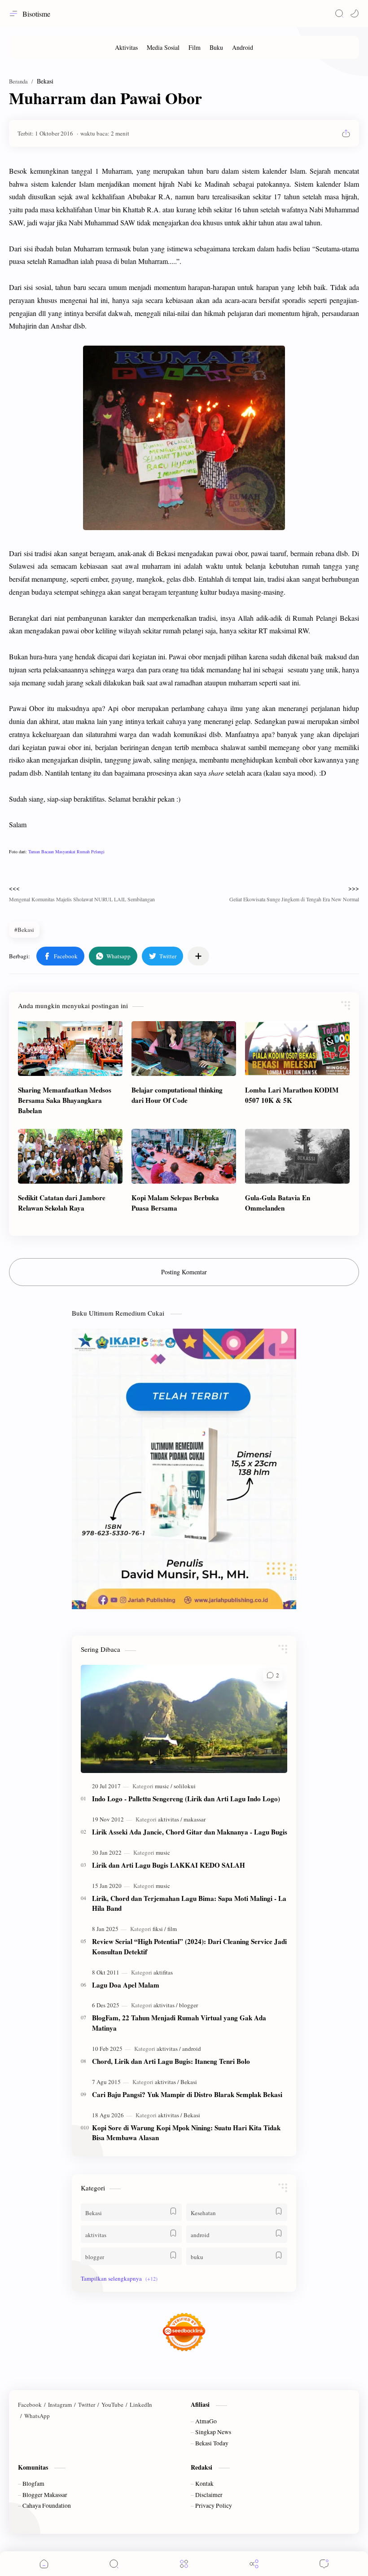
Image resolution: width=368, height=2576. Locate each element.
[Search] (339, 13)
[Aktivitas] (126, 47)
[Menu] (184, 2564)
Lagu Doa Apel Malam (126, 1985)
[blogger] (188, 2005)
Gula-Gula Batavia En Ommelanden (278, 1203)
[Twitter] (87, 2405)
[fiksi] (159, 1929)
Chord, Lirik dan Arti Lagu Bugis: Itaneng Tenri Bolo (171, 2061)
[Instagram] (60, 2405)
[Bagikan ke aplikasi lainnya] (198, 956)
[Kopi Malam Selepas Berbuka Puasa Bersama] (184, 1156)
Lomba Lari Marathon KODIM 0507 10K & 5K (292, 1095)
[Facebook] (30, 2405)
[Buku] (216, 47)
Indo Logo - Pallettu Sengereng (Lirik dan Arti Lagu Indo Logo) (186, 1799)
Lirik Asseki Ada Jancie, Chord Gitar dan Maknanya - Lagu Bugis (190, 1832)
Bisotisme (36, 14)
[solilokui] (185, 1786)
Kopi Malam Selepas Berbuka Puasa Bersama (175, 1203)
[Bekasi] (189, 2082)
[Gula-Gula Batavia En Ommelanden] (297, 1156)
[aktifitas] (163, 1972)
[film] (172, 1929)
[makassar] (195, 1819)
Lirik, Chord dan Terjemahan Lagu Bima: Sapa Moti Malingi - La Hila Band (189, 1903)
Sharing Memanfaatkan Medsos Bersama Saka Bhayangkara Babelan (65, 1100)
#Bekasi (24, 930)
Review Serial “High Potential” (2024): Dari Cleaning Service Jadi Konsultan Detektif (189, 1946)
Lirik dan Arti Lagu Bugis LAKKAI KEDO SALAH (169, 1865)
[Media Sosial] (163, 47)
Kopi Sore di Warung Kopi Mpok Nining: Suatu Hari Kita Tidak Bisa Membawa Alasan (186, 2133)
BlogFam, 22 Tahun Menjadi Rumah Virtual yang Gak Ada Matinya (179, 2023)
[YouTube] (112, 2405)
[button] (355, 13)
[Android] (243, 47)
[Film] (195, 47)
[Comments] (324, 2564)
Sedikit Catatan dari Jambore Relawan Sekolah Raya (62, 1203)
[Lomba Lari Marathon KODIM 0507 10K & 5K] (297, 1049)
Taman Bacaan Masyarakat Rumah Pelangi (66, 851)
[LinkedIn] (141, 2405)
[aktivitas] (170, 1819)
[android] (192, 2049)
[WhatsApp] (37, 2416)
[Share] (254, 2564)
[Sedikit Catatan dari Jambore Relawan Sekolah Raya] (70, 1156)
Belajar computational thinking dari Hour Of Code (177, 1095)
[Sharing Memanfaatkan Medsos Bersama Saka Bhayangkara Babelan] (70, 1049)
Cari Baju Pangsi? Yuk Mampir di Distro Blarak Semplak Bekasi (187, 2094)
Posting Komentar (184, 1272)
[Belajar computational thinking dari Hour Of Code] (184, 1049)
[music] (164, 1786)
